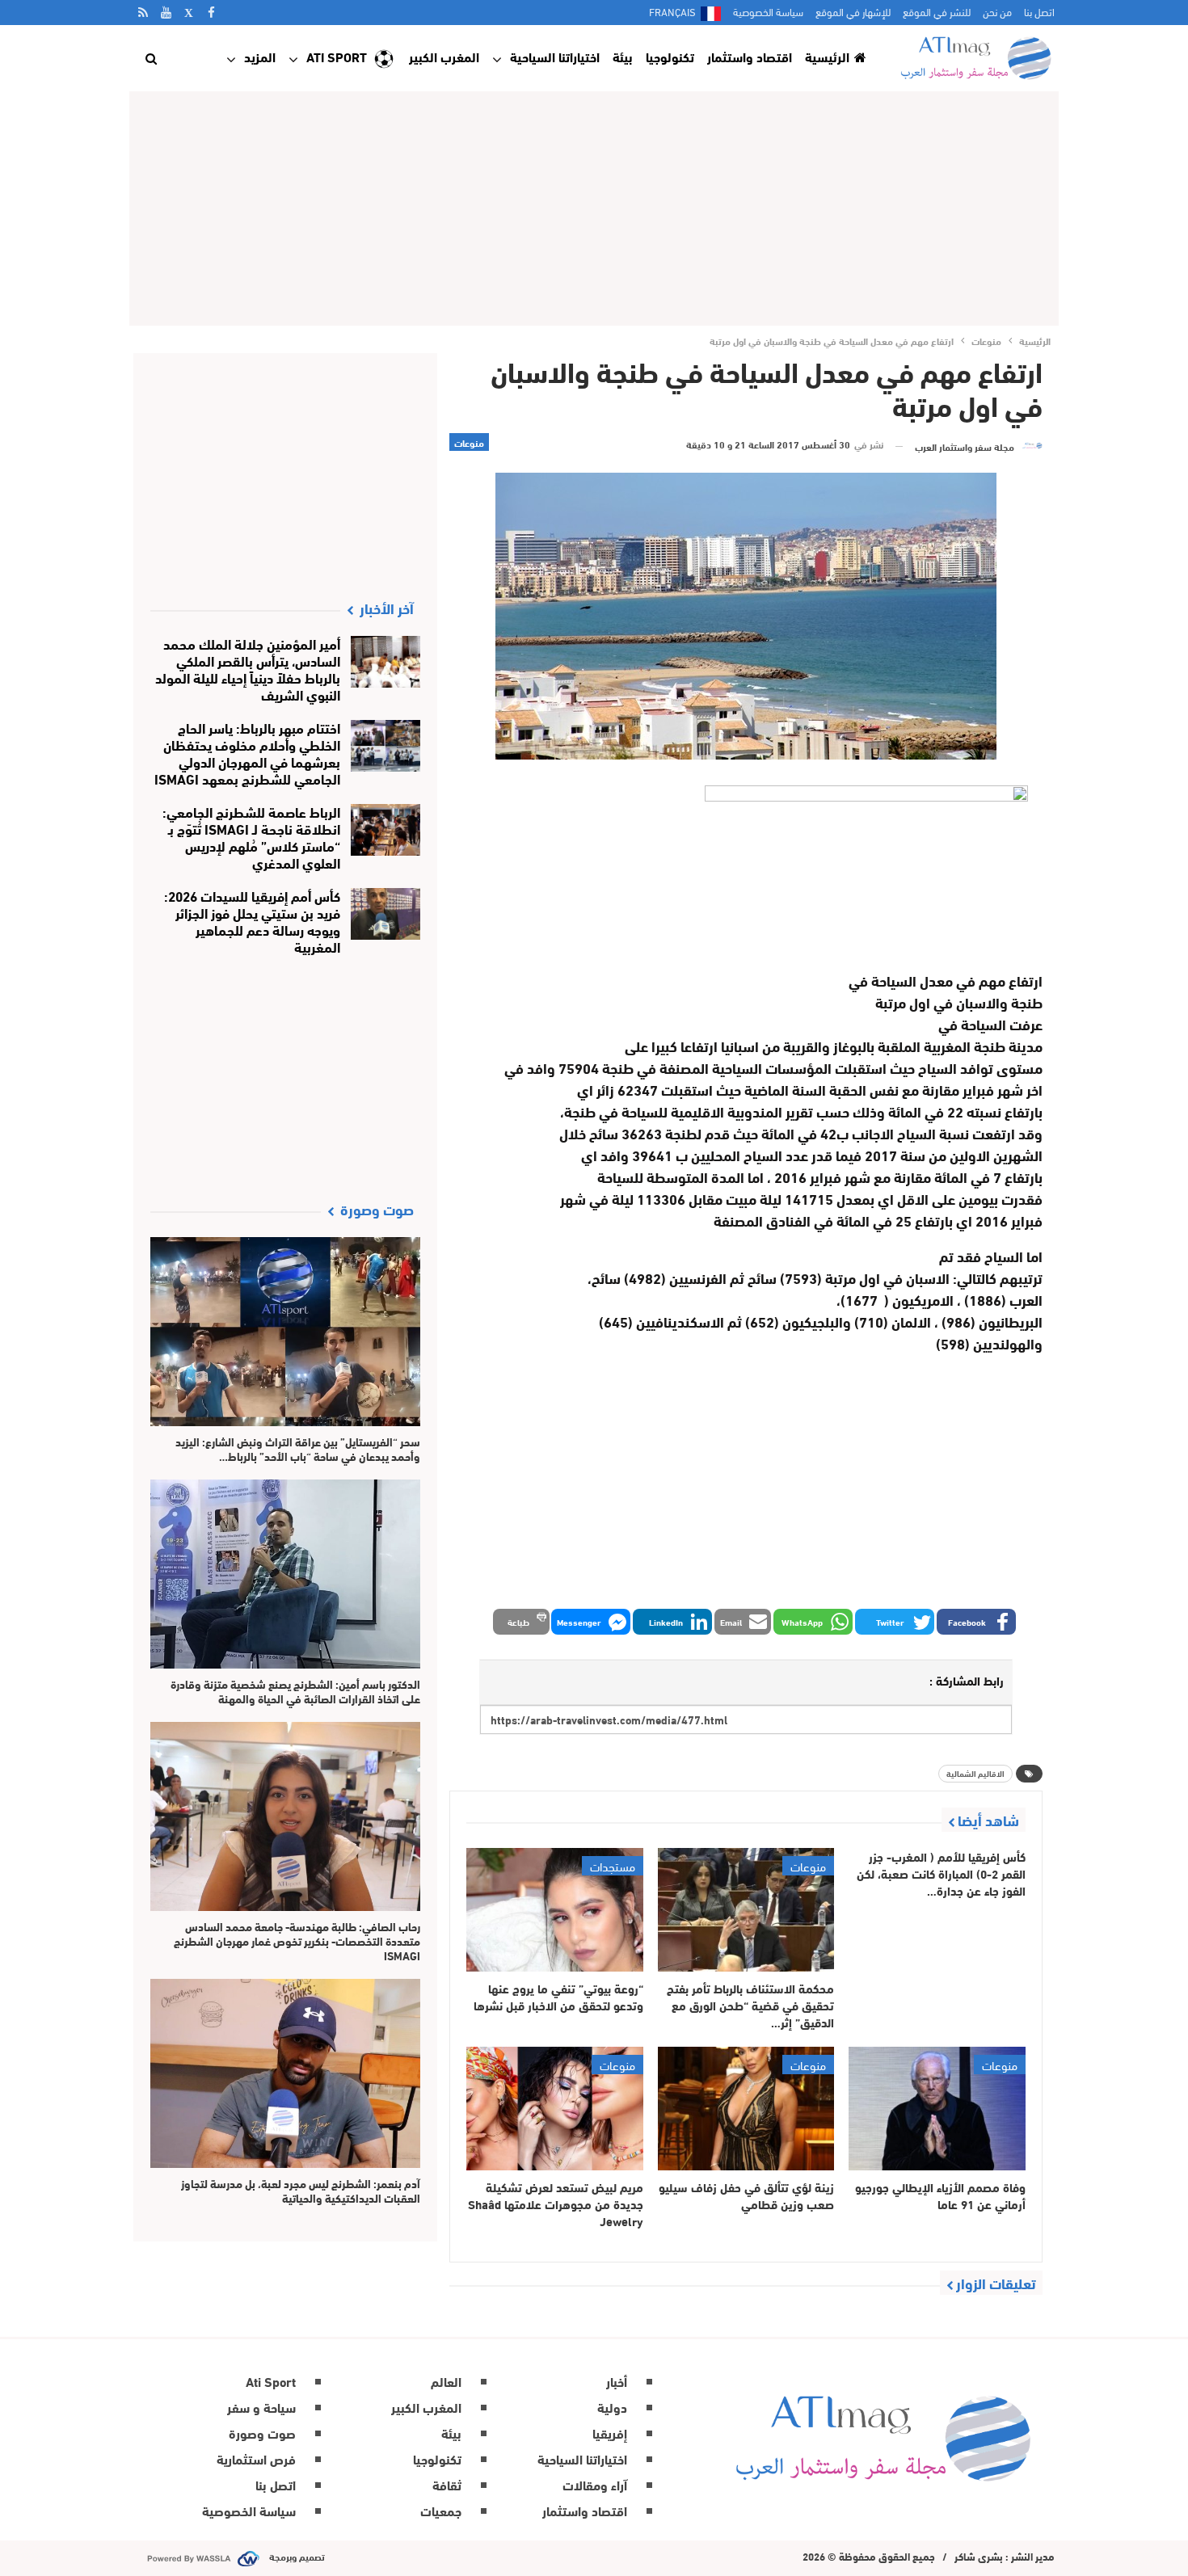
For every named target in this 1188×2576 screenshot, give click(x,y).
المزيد (260, 56)
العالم (446, 2381)
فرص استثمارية (256, 2458)
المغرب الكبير (444, 56)
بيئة (623, 56)
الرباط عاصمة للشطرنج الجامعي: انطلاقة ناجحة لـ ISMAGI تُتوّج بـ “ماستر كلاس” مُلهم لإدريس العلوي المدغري (251, 836)
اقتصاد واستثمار (750, 56)
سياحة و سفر (261, 2407)
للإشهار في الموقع (853, 11)
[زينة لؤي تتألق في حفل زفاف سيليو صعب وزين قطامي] (746, 2109)
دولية (612, 2407)
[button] (976, 1622)
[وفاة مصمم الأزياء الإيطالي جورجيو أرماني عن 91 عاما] (937, 2109)
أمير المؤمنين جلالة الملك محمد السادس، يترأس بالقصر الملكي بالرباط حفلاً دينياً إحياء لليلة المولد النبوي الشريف (248, 668)
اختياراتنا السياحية (555, 56)
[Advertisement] (594, 208)
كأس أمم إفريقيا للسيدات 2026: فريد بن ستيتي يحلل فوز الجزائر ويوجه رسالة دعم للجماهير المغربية (252, 920)
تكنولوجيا (670, 56)
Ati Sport (337, 56)
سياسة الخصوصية (768, 11)
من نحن (997, 11)
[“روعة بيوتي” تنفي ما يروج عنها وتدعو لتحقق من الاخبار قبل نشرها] (555, 1910)
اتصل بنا (1039, 11)
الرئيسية (827, 56)
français (672, 11)
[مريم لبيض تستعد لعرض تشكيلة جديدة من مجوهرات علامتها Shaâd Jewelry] (555, 2109)
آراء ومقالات (595, 2484)
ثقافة (447, 2484)
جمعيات (441, 2510)
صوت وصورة (262, 2433)
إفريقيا (610, 2433)
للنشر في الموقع (937, 11)
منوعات (469, 442)
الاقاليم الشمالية (975, 1773)
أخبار (617, 2381)
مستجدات (613, 1866)
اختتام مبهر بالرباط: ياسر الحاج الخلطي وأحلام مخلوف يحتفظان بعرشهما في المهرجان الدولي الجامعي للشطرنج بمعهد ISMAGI (247, 752)
